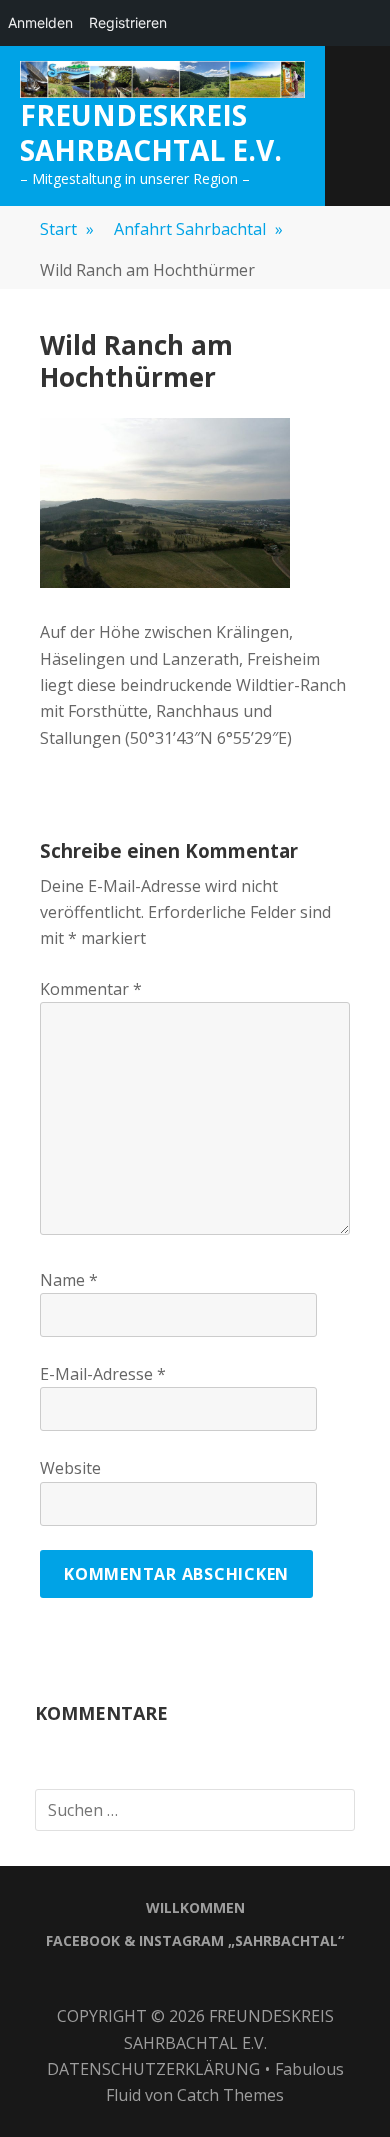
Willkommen (195, 1907)
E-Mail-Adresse (103, 1374)
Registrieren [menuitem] (128, 22)
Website (70, 1468)
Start (67, 229)
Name (69, 1280)
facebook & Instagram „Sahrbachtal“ (195, 1940)
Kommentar (91, 989)
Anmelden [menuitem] (40, 22)
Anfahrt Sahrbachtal (198, 229)
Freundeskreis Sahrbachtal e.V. (151, 132)
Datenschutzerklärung (153, 2069)
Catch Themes (230, 2095)
